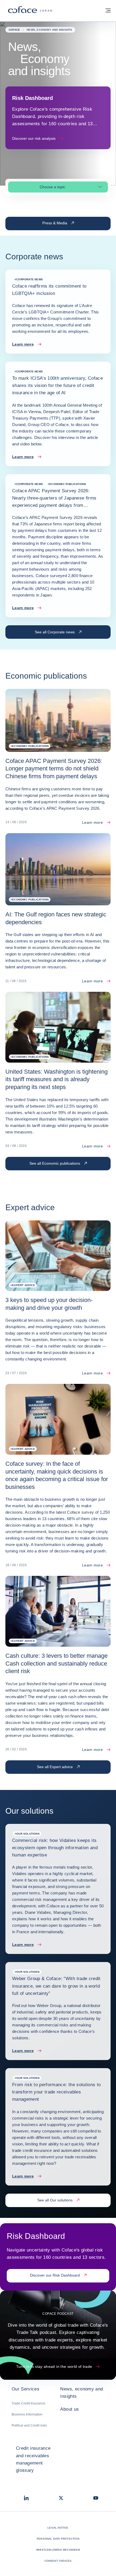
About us (69, 2409)
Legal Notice (58, 2528)
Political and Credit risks (29, 2425)
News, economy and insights (81, 2393)
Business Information (27, 2414)
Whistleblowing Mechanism (58, 2550)
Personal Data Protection (58, 2539)
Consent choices (58, 2561)
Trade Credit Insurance (28, 2403)
